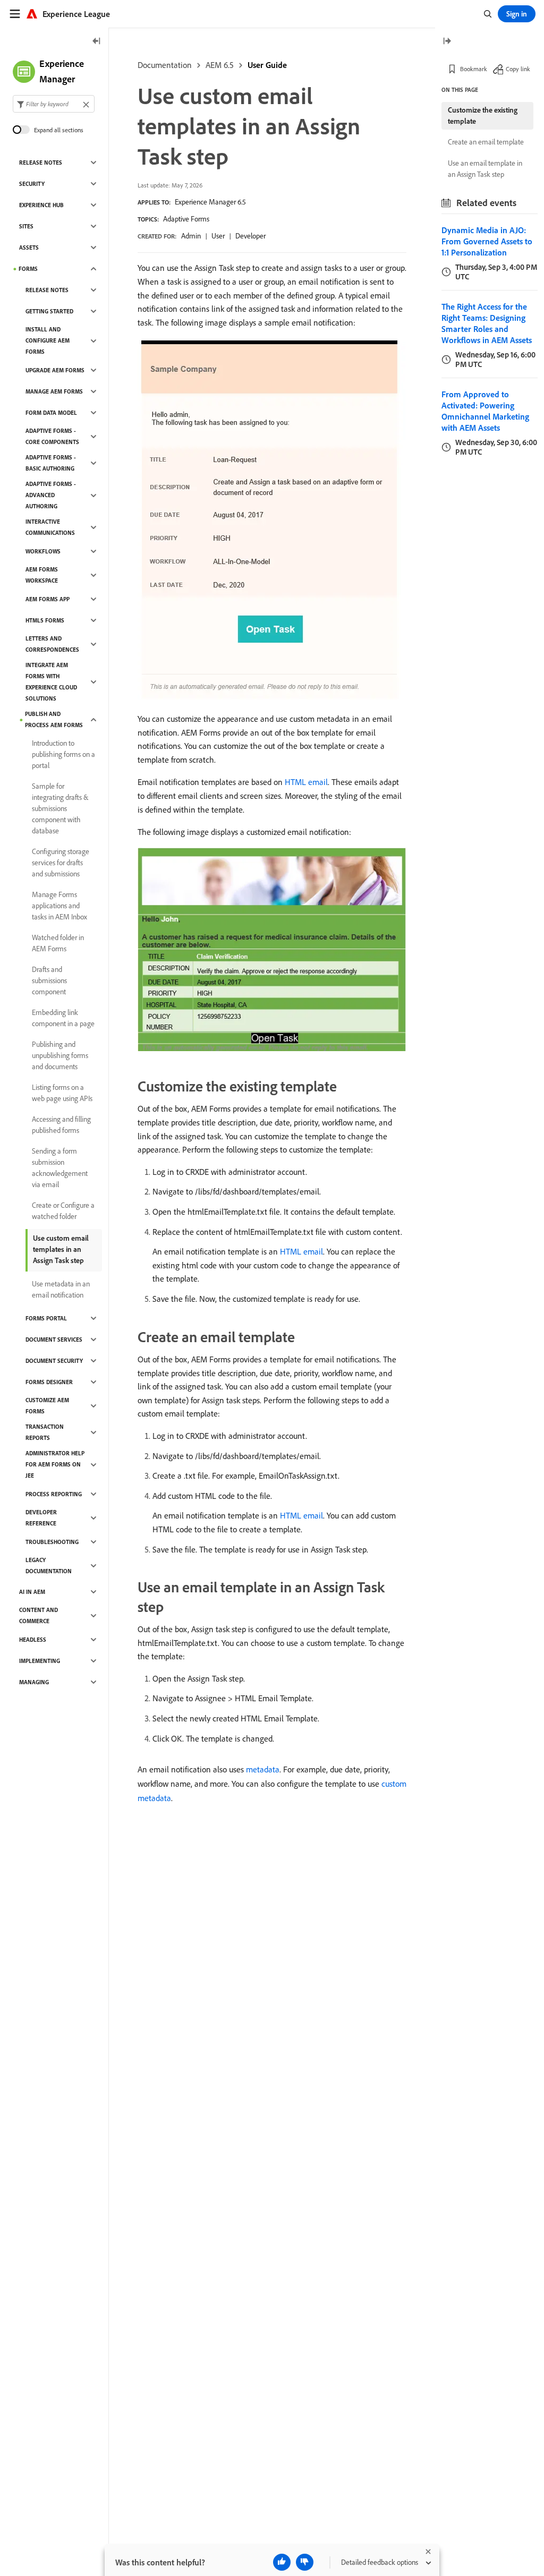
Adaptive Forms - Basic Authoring (51, 463)
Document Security (54, 1361)
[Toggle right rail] (447, 42)
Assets (29, 248)
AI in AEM (32, 1592)
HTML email (306, 782)
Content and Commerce (39, 1615)
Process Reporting (54, 1494)
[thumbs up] (282, 2562)
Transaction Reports (45, 1432)
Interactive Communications (50, 527)
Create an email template (486, 142)
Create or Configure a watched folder (63, 1211)
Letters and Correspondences (52, 644)
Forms (28, 269)
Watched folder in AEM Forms (58, 943)
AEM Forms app (48, 599)
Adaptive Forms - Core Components (52, 436)
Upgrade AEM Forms (55, 370)
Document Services (54, 1340)
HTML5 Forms (45, 620)
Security (32, 184)
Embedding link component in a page (63, 1018)
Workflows (43, 551)
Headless (33, 1640)
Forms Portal (46, 1318)
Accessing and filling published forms (61, 1125)
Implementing (40, 1661)
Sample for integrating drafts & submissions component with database (60, 808)
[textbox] (54, 104)
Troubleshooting (52, 1542)
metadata (263, 1769)
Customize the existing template (483, 116)
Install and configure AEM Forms (48, 340)
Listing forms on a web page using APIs (62, 1093)
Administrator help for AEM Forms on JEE (55, 1464)
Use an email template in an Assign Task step (485, 169)
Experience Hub (41, 205)
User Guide (267, 65)
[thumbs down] (305, 2562)
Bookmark (474, 69)
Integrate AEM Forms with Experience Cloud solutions (51, 682)
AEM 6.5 (220, 65)
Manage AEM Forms (54, 391)
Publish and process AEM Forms (54, 719)
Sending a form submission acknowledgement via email (60, 1168)
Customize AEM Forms (47, 1406)
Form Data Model (51, 413)
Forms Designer (49, 1382)
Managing (34, 1682)
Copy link (518, 69)
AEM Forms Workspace (42, 575)
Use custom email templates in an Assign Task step (61, 1249)
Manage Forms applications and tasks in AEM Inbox (59, 906)
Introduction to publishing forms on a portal (63, 754)
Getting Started (49, 311)
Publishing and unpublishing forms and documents (60, 1055)
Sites (26, 226)
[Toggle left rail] (97, 42)
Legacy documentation (49, 1566)
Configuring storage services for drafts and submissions (61, 863)
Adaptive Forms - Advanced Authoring (51, 495)
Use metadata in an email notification (61, 1289)
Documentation (165, 65)
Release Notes (41, 163)
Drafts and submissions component (49, 980)
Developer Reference (41, 1518)
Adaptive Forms (186, 219)
